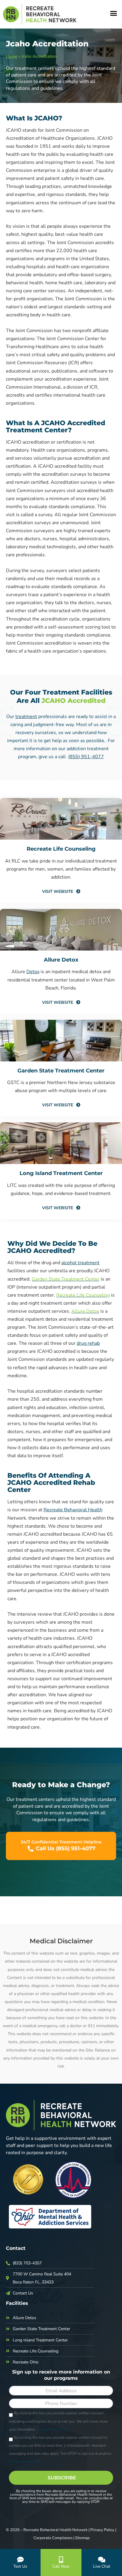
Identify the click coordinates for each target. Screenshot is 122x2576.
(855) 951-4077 (86, 757)
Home (12, 56)
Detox (33, 972)
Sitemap (82, 2538)
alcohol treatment (80, 1263)
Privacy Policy (102, 2530)
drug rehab (88, 1343)
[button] (113, 13)
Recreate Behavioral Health (73, 1510)
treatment (26, 717)
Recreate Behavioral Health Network (56, 2530)
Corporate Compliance (53, 2538)
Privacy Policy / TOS (53, 2429)
